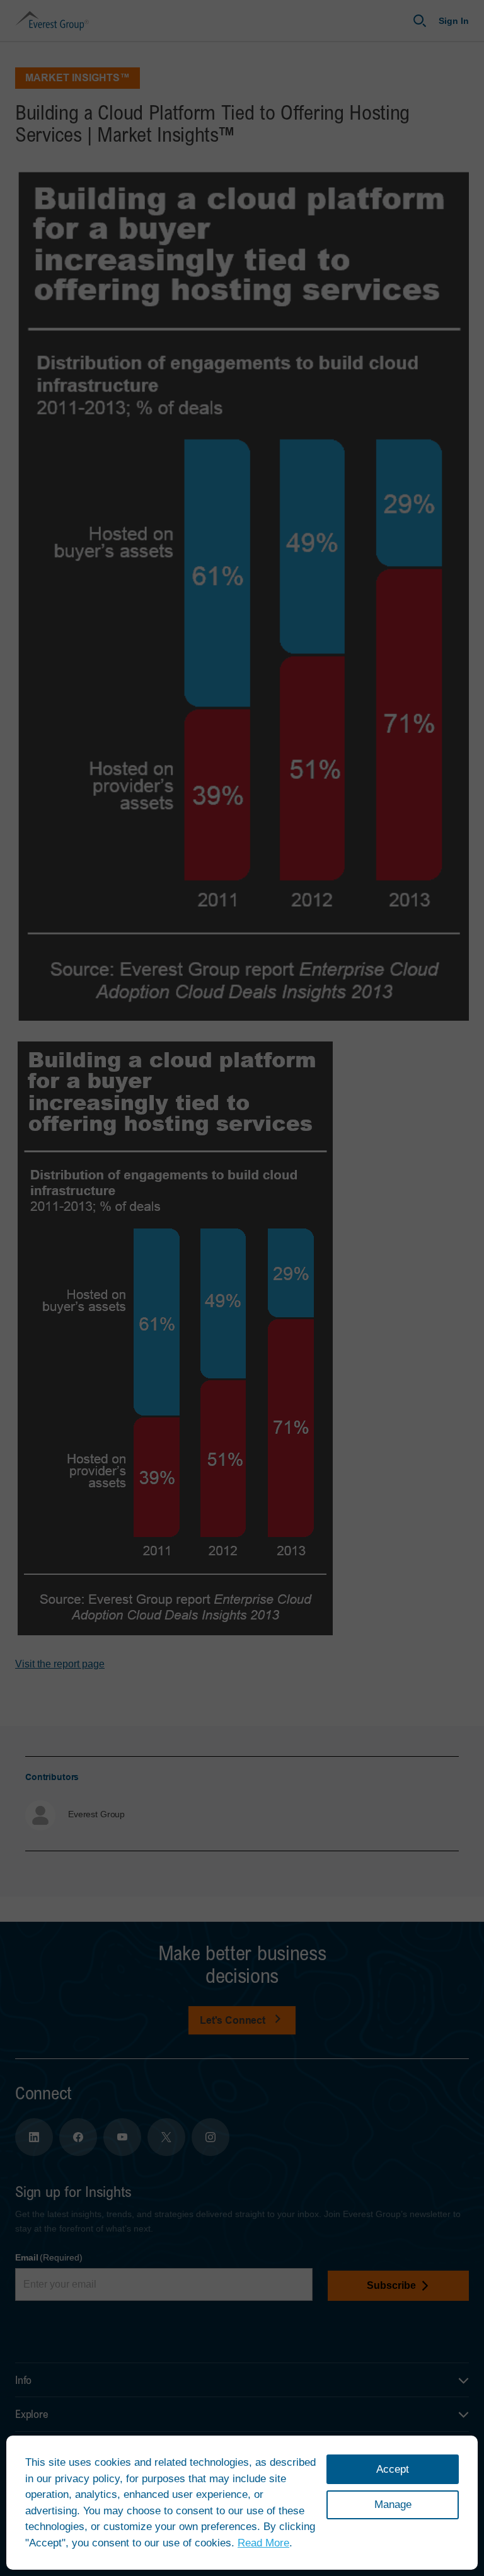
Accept (393, 2469)
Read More (263, 2543)
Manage (393, 2505)
